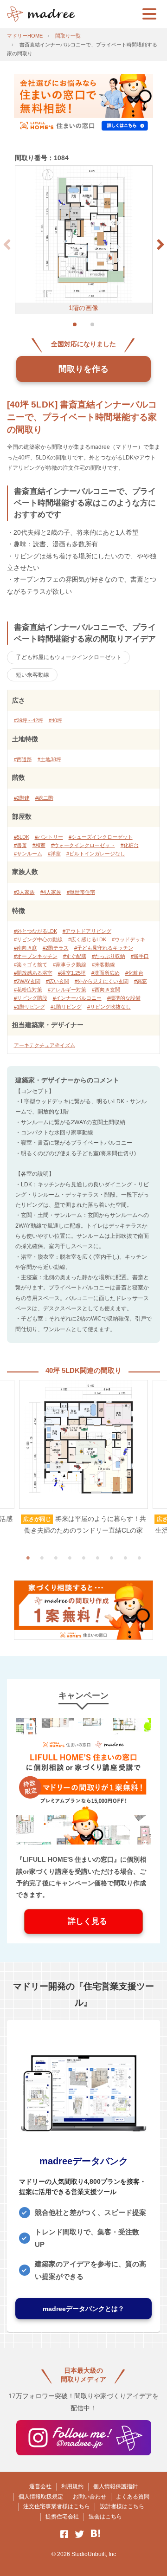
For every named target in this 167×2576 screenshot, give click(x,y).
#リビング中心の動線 (38, 939)
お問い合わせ (90, 2497)
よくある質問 (133, 2497)
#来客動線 (103, 964)
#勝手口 (140, 956)
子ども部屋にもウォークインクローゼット (69, 657)
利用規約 (72, 2486)
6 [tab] (97, 1558)
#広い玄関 (58, 981)
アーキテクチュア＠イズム (45, 1045)
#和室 (39, 845)
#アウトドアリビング (87, 931)
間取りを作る (83, 369)
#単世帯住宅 (81, 892)
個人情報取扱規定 (41, 2497)
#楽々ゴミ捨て (31, 964)
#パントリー (49, 837)
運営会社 (40, 2486)
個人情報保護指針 (116, 2486)
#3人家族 (24, 892)
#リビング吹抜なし (109, 1007)
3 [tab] (56, 1558)
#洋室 (54, 854)
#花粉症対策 (28, 990)
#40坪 (55, 720)
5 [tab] (83, 1558)
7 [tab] (111, 1558)
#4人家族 (51, 892)
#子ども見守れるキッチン (104, 948)
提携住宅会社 (62, 2517)
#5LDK (22, 837)
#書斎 (20, 845)
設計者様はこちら (122, 2506)
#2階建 (22, 798)
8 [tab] (125, 1558)
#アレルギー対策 (67, 990)
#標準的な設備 (124, 998)
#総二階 (44, 798)
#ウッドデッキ (128, 939)
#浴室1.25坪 (72, 973)
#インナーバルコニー (77, 998)
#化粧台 (130, 845)
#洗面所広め (106, 973)
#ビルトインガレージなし (96, 854)
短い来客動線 (32, 675)
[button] (161, 245)
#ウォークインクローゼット (83, 845)
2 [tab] (42, 1558)
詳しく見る (83, 1921)
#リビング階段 (31, 998)
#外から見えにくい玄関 (102, 981)
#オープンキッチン (36, 956)
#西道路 (23, 759)
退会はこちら (105, 2517)
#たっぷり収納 (109, 956)
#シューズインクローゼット (101, 837)
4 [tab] (70, 1558)
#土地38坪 (49, 759)
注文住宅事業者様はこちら (57, 2506)
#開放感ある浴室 (33, 973)
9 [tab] (139, 1558)
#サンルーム (28, 854)
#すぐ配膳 (75, 956)
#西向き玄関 (106, 990)
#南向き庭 (26, 948)
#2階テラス (56, 948)
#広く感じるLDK (87, 939)
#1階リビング (29, 1007)
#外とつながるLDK (35, 931)
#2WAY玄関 (27, 981)
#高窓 (141, 981)
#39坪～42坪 (29, 720)
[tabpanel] (83, 1458)
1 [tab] (28, 1558)
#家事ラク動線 (70, 964)
